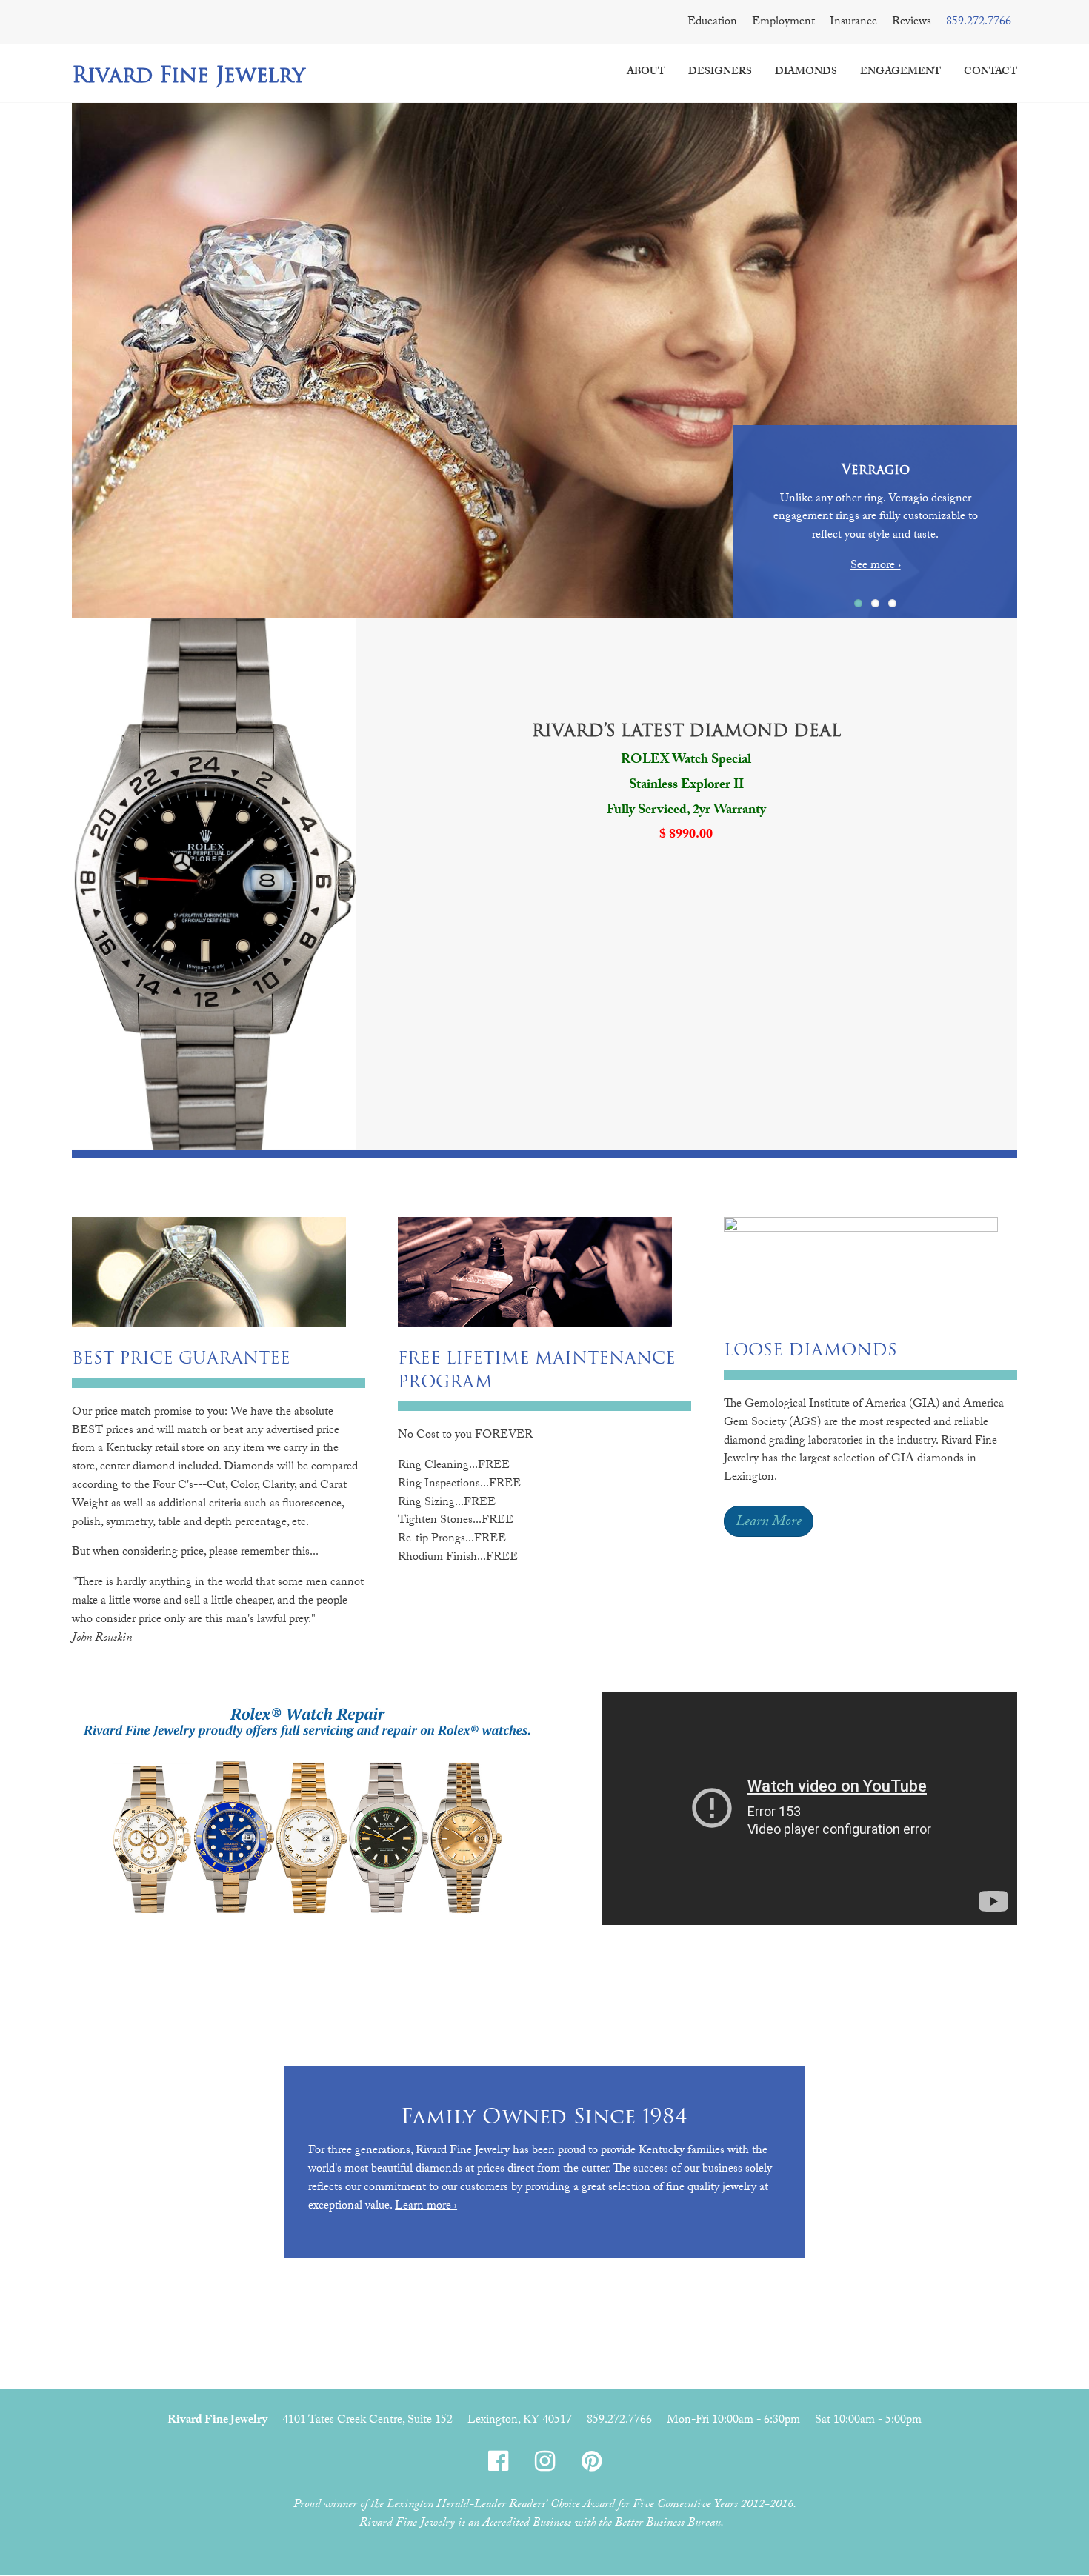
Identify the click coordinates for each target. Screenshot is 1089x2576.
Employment (783, 23)
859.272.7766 (979, 23)
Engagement (900, 73)
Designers (720, 73)
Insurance (853, 23)
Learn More (769, 1523)
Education (712, 23)
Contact (990, 73)
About (646, 73)
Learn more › (426, 2207)
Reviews (912, 23)
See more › (876, 566)
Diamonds (806, 73)
